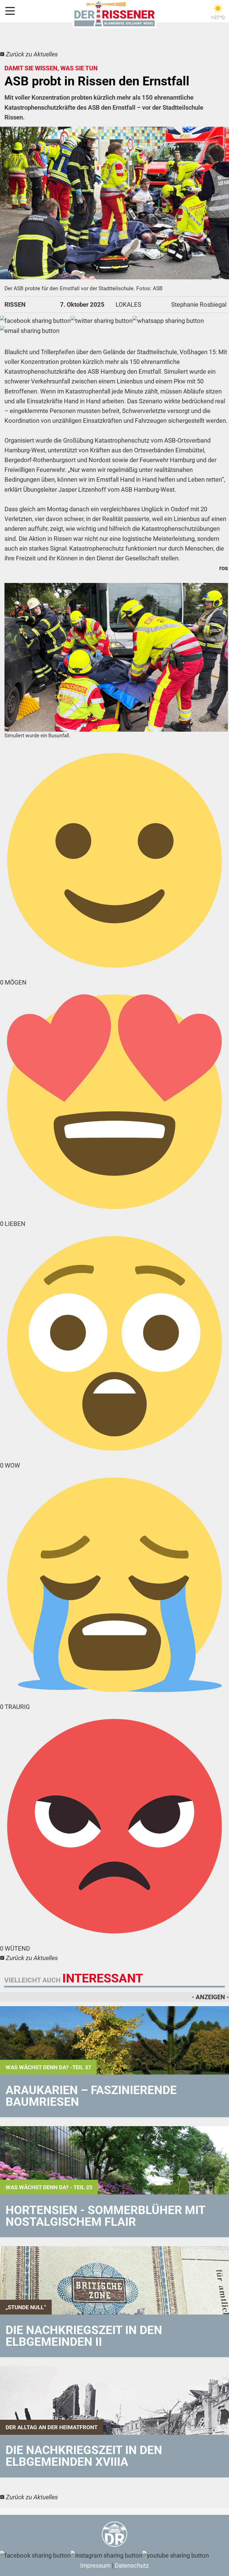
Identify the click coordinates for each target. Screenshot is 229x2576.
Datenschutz (132, 2566)
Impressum (95, 2566)
